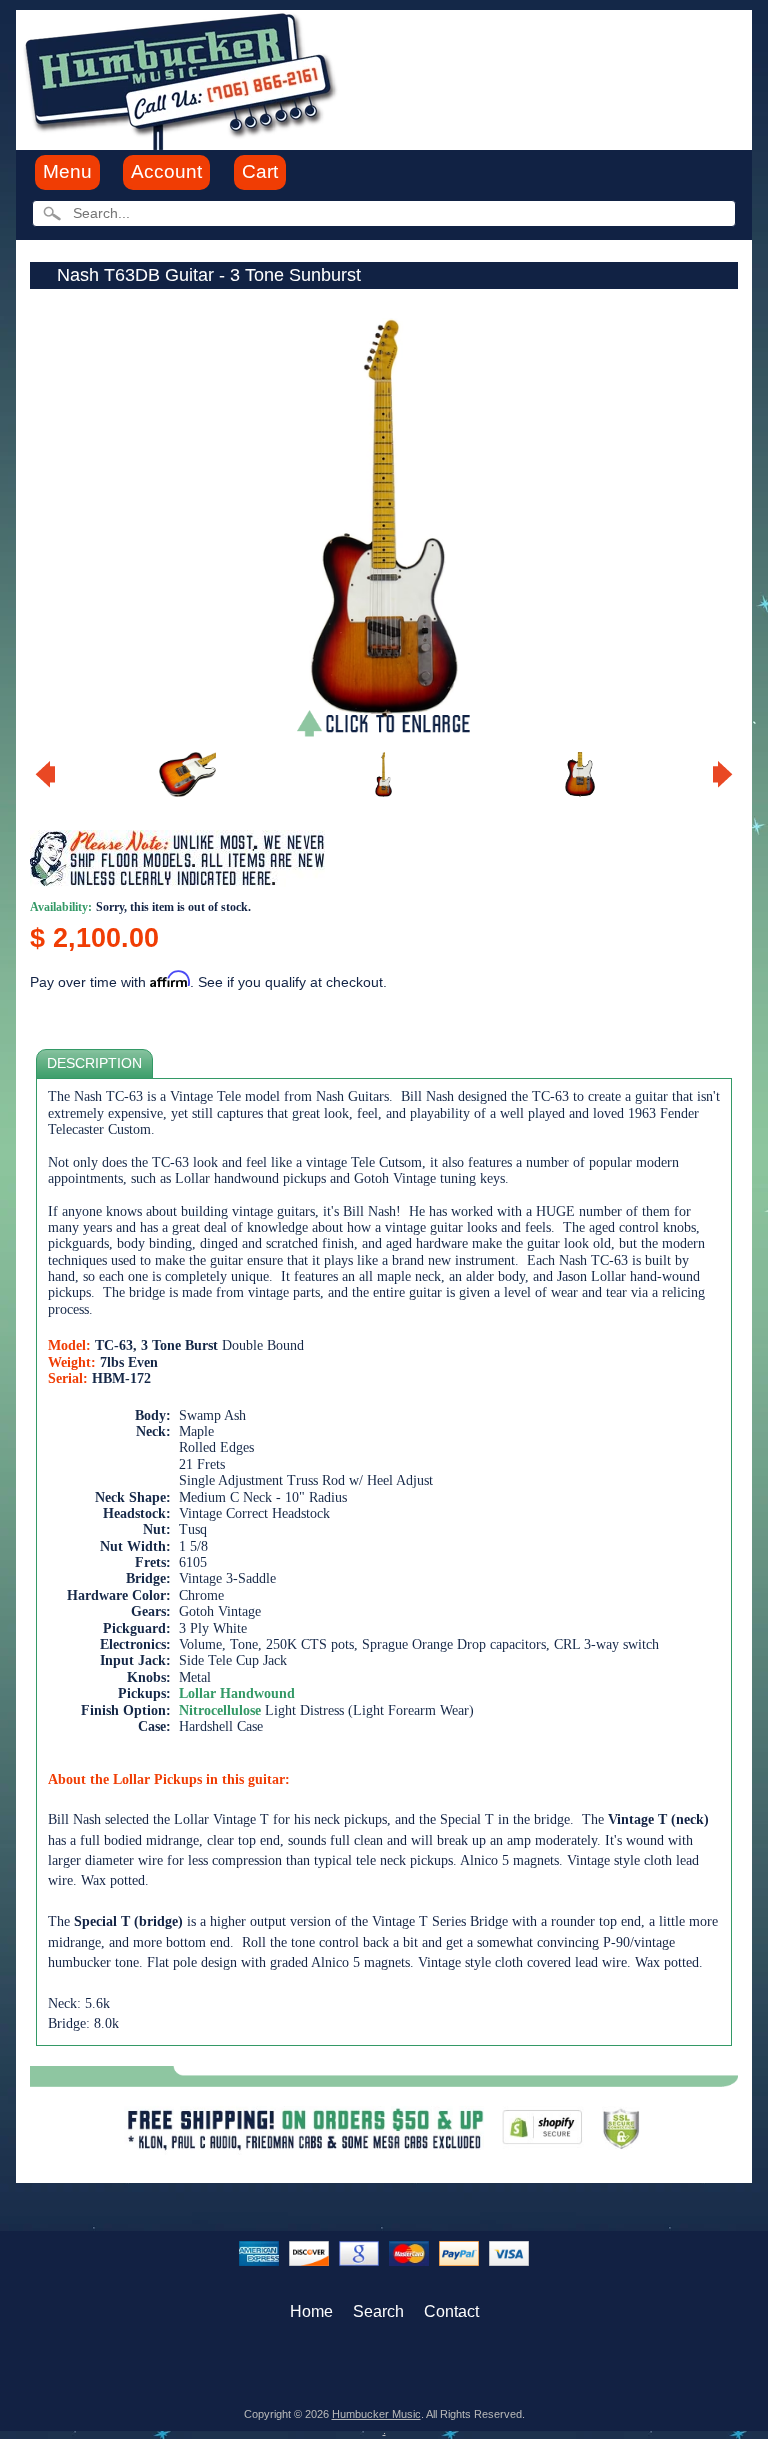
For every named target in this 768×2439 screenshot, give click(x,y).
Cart (260, 171)
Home (311, 2311)
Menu (67, 171)
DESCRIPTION (94, 1063)
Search (378, 2311)
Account (166, 171)
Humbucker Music (376, 2414)
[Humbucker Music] (183, 78)
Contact (451, 2311)
